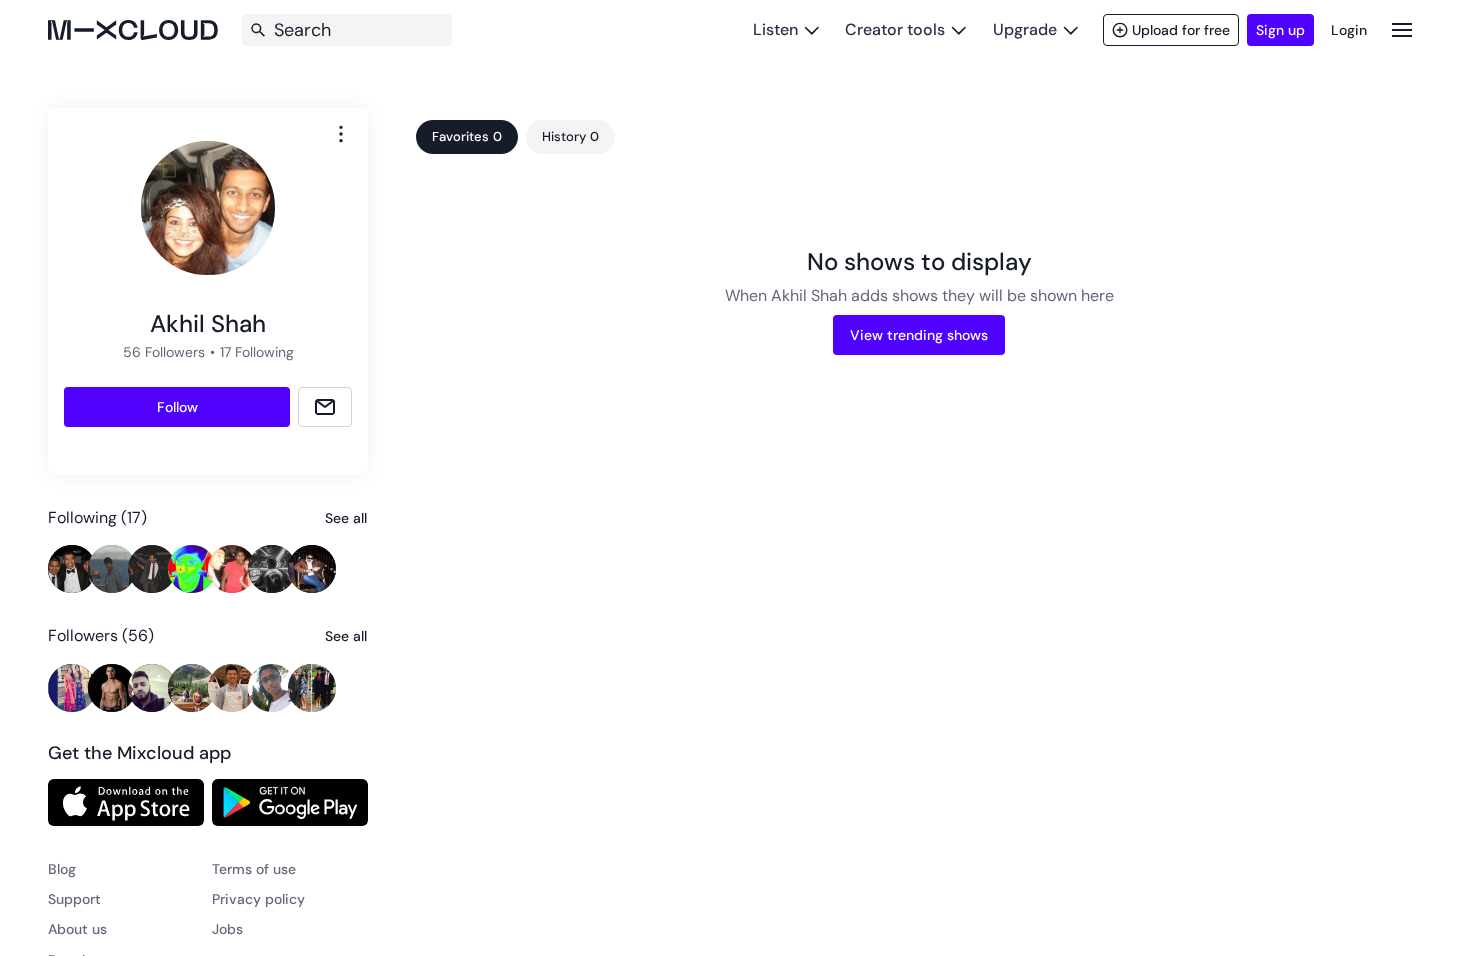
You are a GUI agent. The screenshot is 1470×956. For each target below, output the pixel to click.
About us (77, 929)
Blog (62, 869)
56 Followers (164, 352)
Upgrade (1025, 29)
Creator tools (895, 29)
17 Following (257, 352)
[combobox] (341, 134)
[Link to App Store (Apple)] (126, 802)
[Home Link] (133, 30)
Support (74, 899)
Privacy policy (258, 899)
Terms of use (254, 869)
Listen (775, 29)
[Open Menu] (1402, 29)
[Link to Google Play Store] (290, 802)
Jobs (227, 929)
